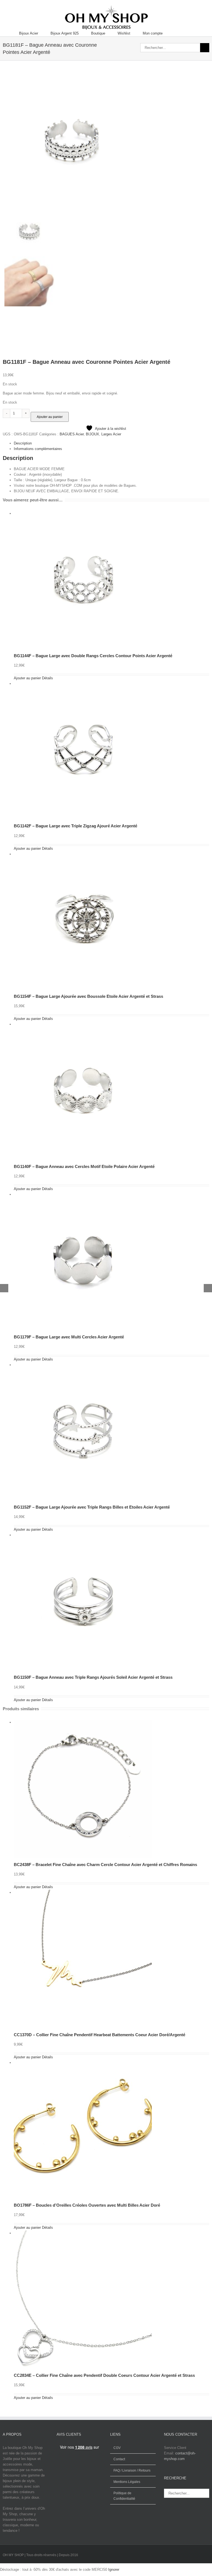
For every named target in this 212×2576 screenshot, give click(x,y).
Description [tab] (23, 443)
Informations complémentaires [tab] (38, 449)
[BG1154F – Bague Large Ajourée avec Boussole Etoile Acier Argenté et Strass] (85, 854)
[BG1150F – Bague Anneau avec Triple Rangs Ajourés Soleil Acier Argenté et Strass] (85, 1535)
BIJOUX (92, 434)
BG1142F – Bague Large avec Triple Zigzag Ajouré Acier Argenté (75, 826)
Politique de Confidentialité (124, 2496)
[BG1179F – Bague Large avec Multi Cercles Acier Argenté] (85, 1194)
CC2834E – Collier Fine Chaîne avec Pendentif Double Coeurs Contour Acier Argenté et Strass (104, 2375)
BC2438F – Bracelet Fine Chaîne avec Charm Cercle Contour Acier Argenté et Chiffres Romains (105, 1865)
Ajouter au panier (50, 417)
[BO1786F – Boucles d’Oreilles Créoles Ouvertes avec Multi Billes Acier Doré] (85, 2063)
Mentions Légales (127, 2482)
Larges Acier (111, 434)
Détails (47, 678)
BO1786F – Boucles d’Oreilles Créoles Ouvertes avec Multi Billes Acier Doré (87, 2205)
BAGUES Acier (72, 434)
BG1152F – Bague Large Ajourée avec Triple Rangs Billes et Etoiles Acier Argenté (92, 1507)
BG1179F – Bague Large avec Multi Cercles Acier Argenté (69, 1337)
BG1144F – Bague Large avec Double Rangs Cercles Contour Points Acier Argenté (93, 656)
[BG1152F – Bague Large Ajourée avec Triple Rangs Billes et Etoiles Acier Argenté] (85, 1365)
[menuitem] (35, 33)
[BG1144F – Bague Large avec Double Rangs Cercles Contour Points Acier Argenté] (85, 513)
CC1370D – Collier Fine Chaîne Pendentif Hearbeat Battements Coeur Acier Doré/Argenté (100, 2035)
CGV (117, 2448)
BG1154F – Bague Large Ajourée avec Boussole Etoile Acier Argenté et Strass (88, 996)
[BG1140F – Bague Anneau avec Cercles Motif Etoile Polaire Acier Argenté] (85, 1024)
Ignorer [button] (114, 2570)
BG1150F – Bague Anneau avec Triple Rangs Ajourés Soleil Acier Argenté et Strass (93, 1677)
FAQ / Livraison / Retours (132, 2470)
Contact (119, 2459)
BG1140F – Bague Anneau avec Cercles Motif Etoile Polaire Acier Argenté (84, 1166)
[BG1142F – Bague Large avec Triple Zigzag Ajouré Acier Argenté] (85, 684)
